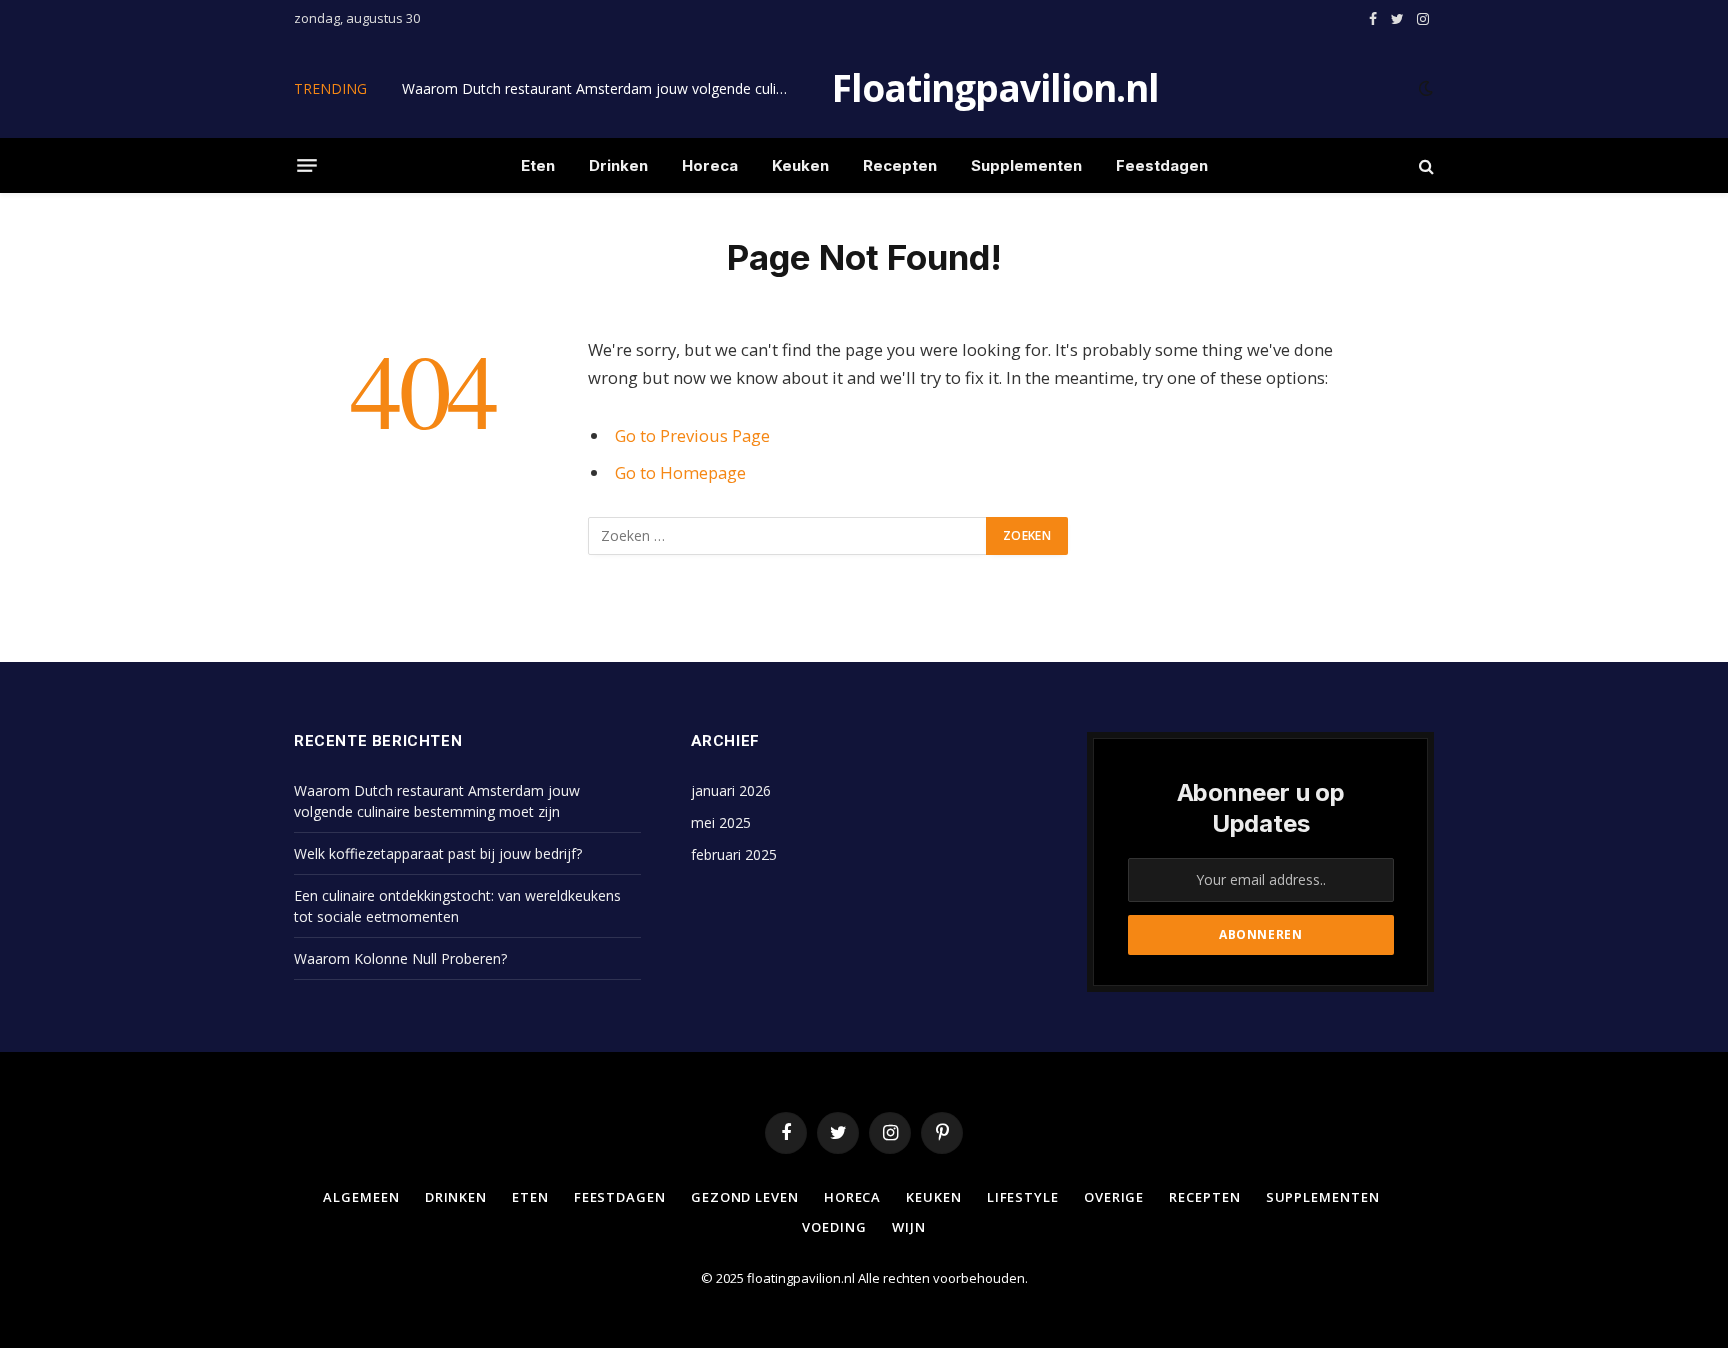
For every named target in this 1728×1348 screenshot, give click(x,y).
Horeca (710, 165)
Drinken (618, 165)
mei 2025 (721, 822)
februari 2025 (734, 854)
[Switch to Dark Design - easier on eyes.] (1424, 88)
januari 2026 (731, 790)
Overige (1114, 1197)
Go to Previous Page (692, 435)
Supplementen (1026, 165)
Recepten (900, 165)
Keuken (800, 165)
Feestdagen (1162, 165)
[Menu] (307, 166)
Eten (538, 165)
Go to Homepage (680, 472)
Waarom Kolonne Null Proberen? (400, 958)
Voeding (834, 1227)
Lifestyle (1023, 1197)
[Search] (1424, 165)
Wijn (909, 1227)
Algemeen (361, 1197)
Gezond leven (745, 1197)
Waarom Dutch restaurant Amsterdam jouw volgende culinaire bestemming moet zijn (602, 89)
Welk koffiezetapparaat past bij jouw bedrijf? (438, 853)
